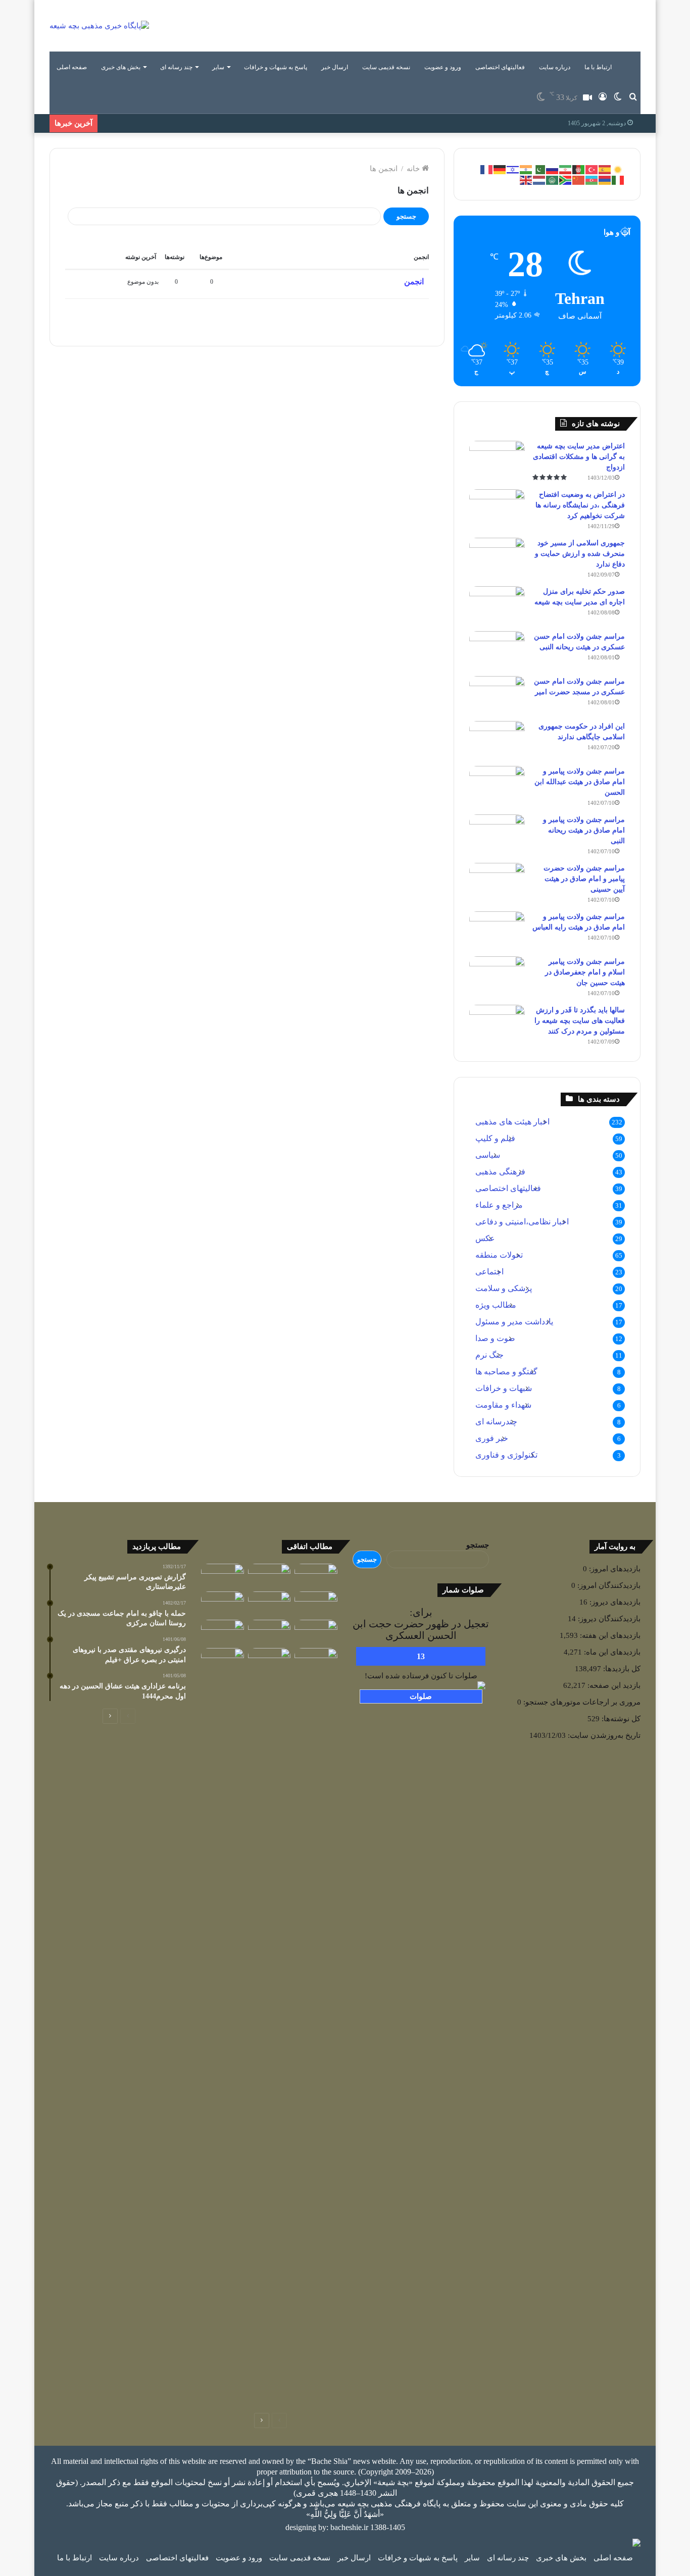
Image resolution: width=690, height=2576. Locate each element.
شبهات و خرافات (504, 1388)
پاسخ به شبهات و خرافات (276, 67)
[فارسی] (566, 169)
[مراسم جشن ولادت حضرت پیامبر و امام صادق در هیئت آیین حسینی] (497, 882)
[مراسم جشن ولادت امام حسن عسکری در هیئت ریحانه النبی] (497, 650)
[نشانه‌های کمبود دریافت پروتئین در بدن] (316, 1576)
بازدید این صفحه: (613, 1685)
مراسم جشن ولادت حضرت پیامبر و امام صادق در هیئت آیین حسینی (584, 879)
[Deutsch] (500, 169)
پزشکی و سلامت (504, 1288)
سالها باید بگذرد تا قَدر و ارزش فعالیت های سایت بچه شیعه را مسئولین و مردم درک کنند (580, 1021)
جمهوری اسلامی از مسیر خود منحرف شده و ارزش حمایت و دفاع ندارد (580, 554)
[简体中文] (579, 179)
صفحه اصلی (72, 67)
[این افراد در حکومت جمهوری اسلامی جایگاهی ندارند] (497, 740)
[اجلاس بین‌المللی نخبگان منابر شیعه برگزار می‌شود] (223, 1576)
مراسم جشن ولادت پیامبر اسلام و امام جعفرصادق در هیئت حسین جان (585, 972)
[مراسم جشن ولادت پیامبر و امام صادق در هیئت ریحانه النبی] (497, 833)
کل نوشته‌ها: (620, 1719)
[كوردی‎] (618, 169)
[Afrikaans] (566, 179)
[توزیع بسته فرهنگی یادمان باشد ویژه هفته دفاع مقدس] (316, 1632)
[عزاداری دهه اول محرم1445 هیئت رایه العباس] (223, 1604)
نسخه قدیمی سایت (386, 67)
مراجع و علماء (499, 1205)
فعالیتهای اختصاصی (500, 67)
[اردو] (539, 169)
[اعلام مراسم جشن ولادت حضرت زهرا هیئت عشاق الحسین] (269, 1632)
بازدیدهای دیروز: (614, 1602)
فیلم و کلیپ (495, 1138)
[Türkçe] (592, 169)
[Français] (487, 169)
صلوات (421, 1696)
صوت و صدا (495, 1338)
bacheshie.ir (349, 2527)
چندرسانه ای (496, 1422)
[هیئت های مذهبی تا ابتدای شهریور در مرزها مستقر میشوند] (316, 2027)
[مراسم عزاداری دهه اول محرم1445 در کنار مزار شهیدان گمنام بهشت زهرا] (269, 1576)
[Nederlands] (539, 179)
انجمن (414, 281)
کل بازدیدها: (621, 1669)
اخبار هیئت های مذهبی (512, 1122)
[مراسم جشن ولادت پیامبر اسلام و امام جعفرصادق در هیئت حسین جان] (497, 975)
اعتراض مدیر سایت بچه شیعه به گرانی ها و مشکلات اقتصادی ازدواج (579, 457)
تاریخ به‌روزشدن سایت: (603, 1735)
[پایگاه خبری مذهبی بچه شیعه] (99, 26)
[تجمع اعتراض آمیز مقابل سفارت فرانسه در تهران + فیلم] (223, 1660)
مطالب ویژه (496, 1305)
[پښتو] (579, 169)
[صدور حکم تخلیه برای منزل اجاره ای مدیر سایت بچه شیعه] (497, 605)
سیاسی (488, 1155)
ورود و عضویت (443, 67)
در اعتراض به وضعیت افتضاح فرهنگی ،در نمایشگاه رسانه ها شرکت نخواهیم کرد (580, 505)
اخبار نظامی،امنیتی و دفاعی (522, 1222)
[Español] (605, 169)
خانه (414, 169)
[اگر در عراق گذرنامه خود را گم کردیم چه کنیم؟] (223, 1632)
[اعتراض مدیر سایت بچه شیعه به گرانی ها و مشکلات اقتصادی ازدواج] (497, 460)
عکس (485, 1238)
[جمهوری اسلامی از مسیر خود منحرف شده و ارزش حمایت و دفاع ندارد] (497, 557)
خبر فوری (492, 1438)
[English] (526, 179)
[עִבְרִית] (513, 169)
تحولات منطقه (499, 1255)
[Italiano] (618, 179)
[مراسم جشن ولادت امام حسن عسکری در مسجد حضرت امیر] (497, 695)
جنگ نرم (489, 1355)
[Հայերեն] (605, 179)
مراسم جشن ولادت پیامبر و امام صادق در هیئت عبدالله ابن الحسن (580, 782)
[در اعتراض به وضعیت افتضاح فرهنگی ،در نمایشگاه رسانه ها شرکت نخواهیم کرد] (497, 508)
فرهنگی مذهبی (500, 1172)
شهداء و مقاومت (503, 1405)
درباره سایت (555, 67)
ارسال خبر (335, 67)
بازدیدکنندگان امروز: (608, 1585)
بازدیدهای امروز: (614, 1569)
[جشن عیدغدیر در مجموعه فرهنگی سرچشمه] (316, 1604)
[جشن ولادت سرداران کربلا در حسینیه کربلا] (269, 1604)
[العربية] (553, 179)
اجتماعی (489, 1272)
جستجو (478, 1545)
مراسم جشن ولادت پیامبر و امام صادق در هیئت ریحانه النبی (584, 830)
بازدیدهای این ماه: (611, 1652)
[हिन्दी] (526, 169)
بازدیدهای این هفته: (609, 1635)
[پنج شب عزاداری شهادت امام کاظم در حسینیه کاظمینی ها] (269, 1660)
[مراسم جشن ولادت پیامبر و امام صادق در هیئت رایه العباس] (497, 930)
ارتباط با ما (598, 67)
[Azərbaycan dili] (592, 179)
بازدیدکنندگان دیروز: (608, 1619)
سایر (218, 67)
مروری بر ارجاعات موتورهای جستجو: (581, 1702)
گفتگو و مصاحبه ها (506, 1372)
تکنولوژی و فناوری (506, 1455)
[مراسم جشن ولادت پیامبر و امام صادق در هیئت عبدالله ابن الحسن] (497, 785)
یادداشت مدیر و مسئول (514, 1322)
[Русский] (553, 169)
